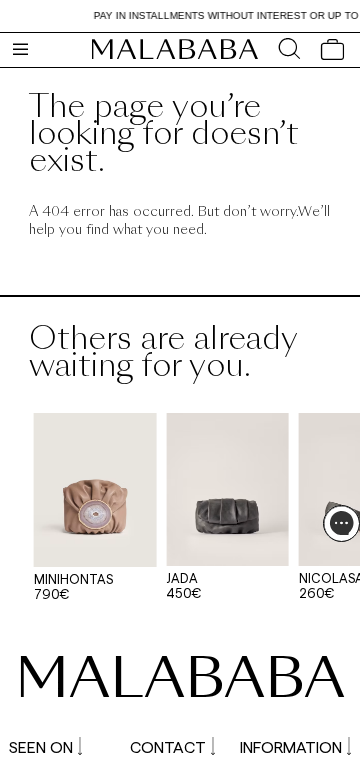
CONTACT (168, 746)
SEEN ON (41, 746)
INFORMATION (291, 746)
